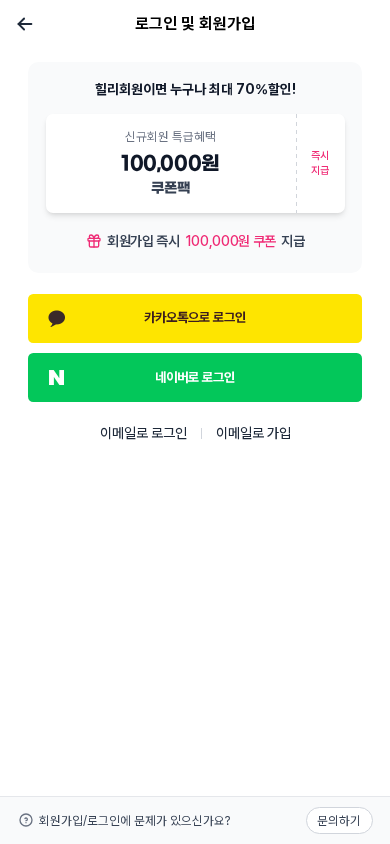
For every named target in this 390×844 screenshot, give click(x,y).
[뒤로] (25, 23)
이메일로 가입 (253, 433)
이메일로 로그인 (143, 433)
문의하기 (339, 820)
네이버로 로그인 (195, 377)
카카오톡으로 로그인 (195, 317)
